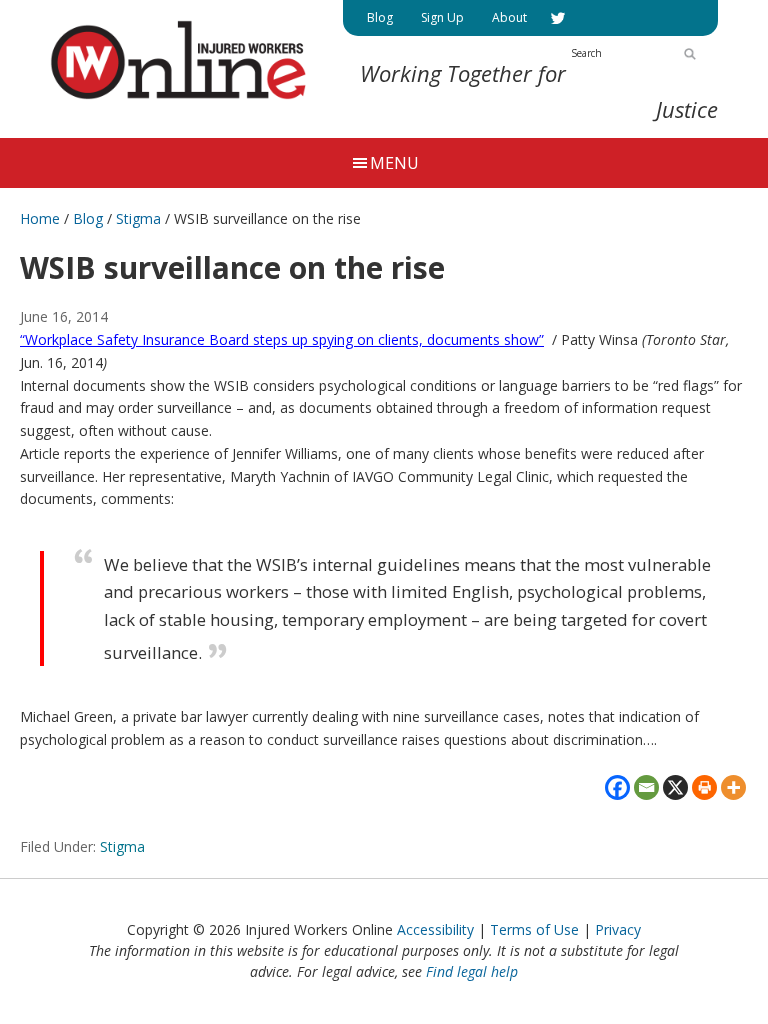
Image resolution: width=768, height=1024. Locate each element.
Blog (88, 218)
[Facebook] (617, 787)
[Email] (646, 787)
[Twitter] (558, 18)
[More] (733, 787)
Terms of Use (534, 929)
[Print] (704, 787)
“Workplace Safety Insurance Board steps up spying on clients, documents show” (282, 339)
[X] (675, 787)
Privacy (618, 929)
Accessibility (435, 929)
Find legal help (472, 971)
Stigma (122, 846)
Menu (394, 163)
